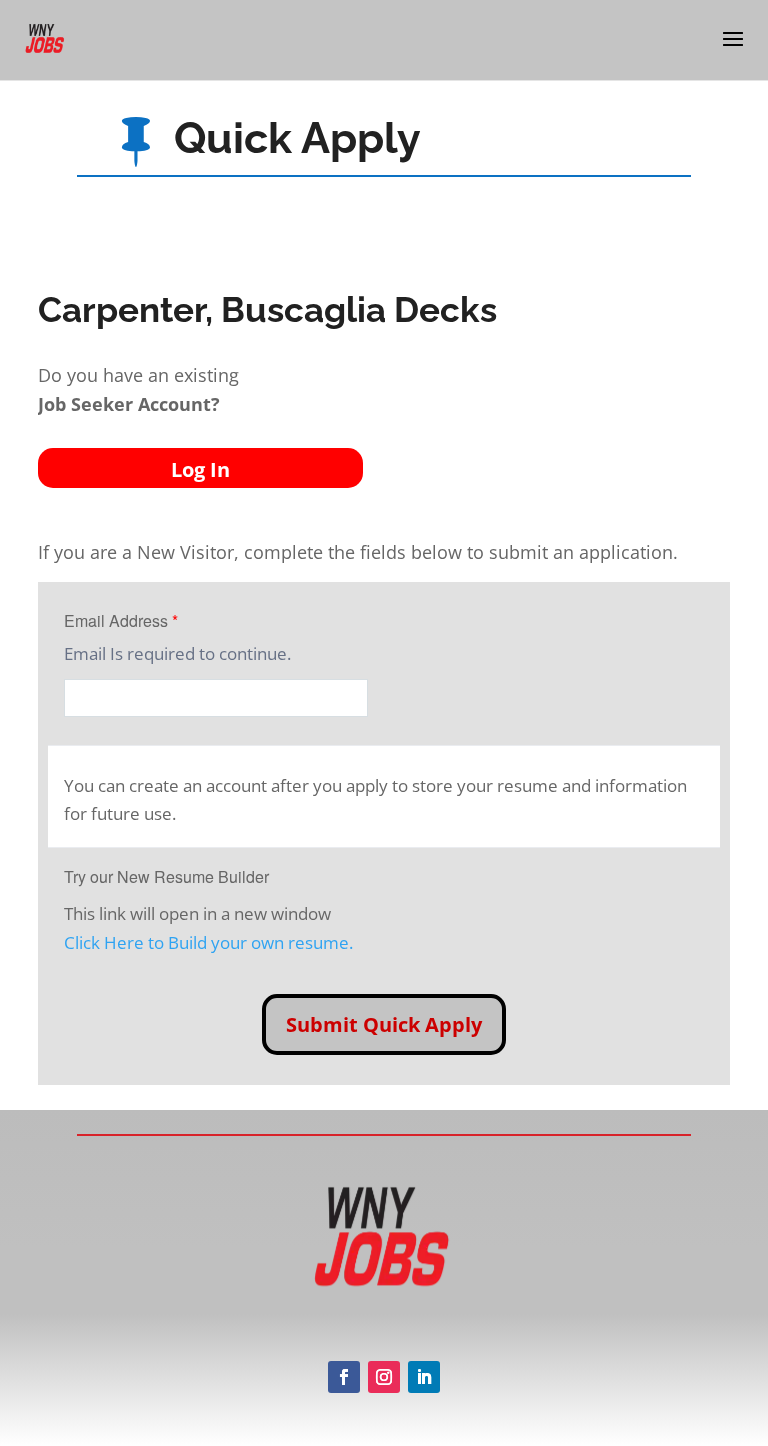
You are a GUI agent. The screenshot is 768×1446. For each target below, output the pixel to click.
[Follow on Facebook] (344, 1377)
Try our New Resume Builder (166, 876)
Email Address (121, 620)
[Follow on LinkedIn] (424, 1377)
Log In (200, 469)
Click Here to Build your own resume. (208, 942)
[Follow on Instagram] (384, 1377)
